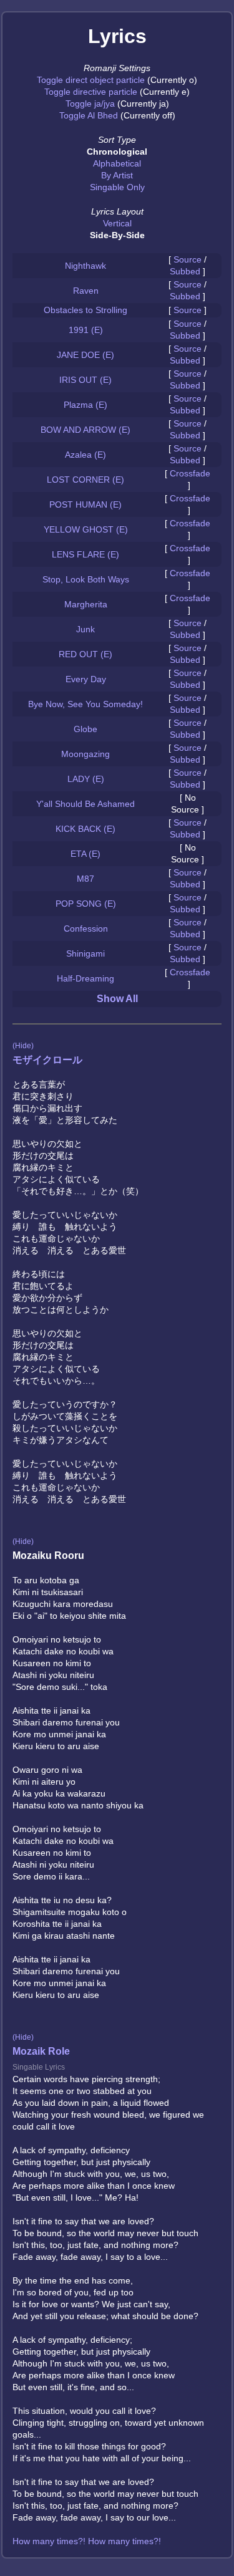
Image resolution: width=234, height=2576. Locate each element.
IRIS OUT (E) (85, 380)
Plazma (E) (85, 405)
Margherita (86, 604)
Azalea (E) (85, 455)
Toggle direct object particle (91, 80)
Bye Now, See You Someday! (85, 704)
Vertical (117, 223)
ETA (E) (85, 854)
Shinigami (85, 953)
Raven (86, 291)
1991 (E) (86, 330)
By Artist (117, 175)
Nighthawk (85, 266)
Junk (85, 629)
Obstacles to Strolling (85, 310)
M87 (85, 879)
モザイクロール (47, 1060)
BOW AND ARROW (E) (85, 430)
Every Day (86, 679)
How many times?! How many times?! (87, 2541)
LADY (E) (86, 779)
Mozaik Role (41, 2051)
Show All (117, 999)
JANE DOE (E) (85, 355)
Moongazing (85, 754)
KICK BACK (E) (85, 829)
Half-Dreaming (85, 978)
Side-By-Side (117, 235)
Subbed (185, 271)
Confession (86, 929)
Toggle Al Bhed (89, 115)
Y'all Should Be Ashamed (85, 804)
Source (188, 259)
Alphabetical (117, 163)
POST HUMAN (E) (85, 504)
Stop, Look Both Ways (86, 579)
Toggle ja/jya (90, 104)
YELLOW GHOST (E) (86, 529)
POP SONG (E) (86, 904)
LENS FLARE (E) (85, 554)
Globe (85, 729)
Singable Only (117, 187)
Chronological (117, 152)
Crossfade (190, 473)
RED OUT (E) (85, 654)
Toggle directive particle (91, 92)
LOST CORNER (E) (85, 480)
